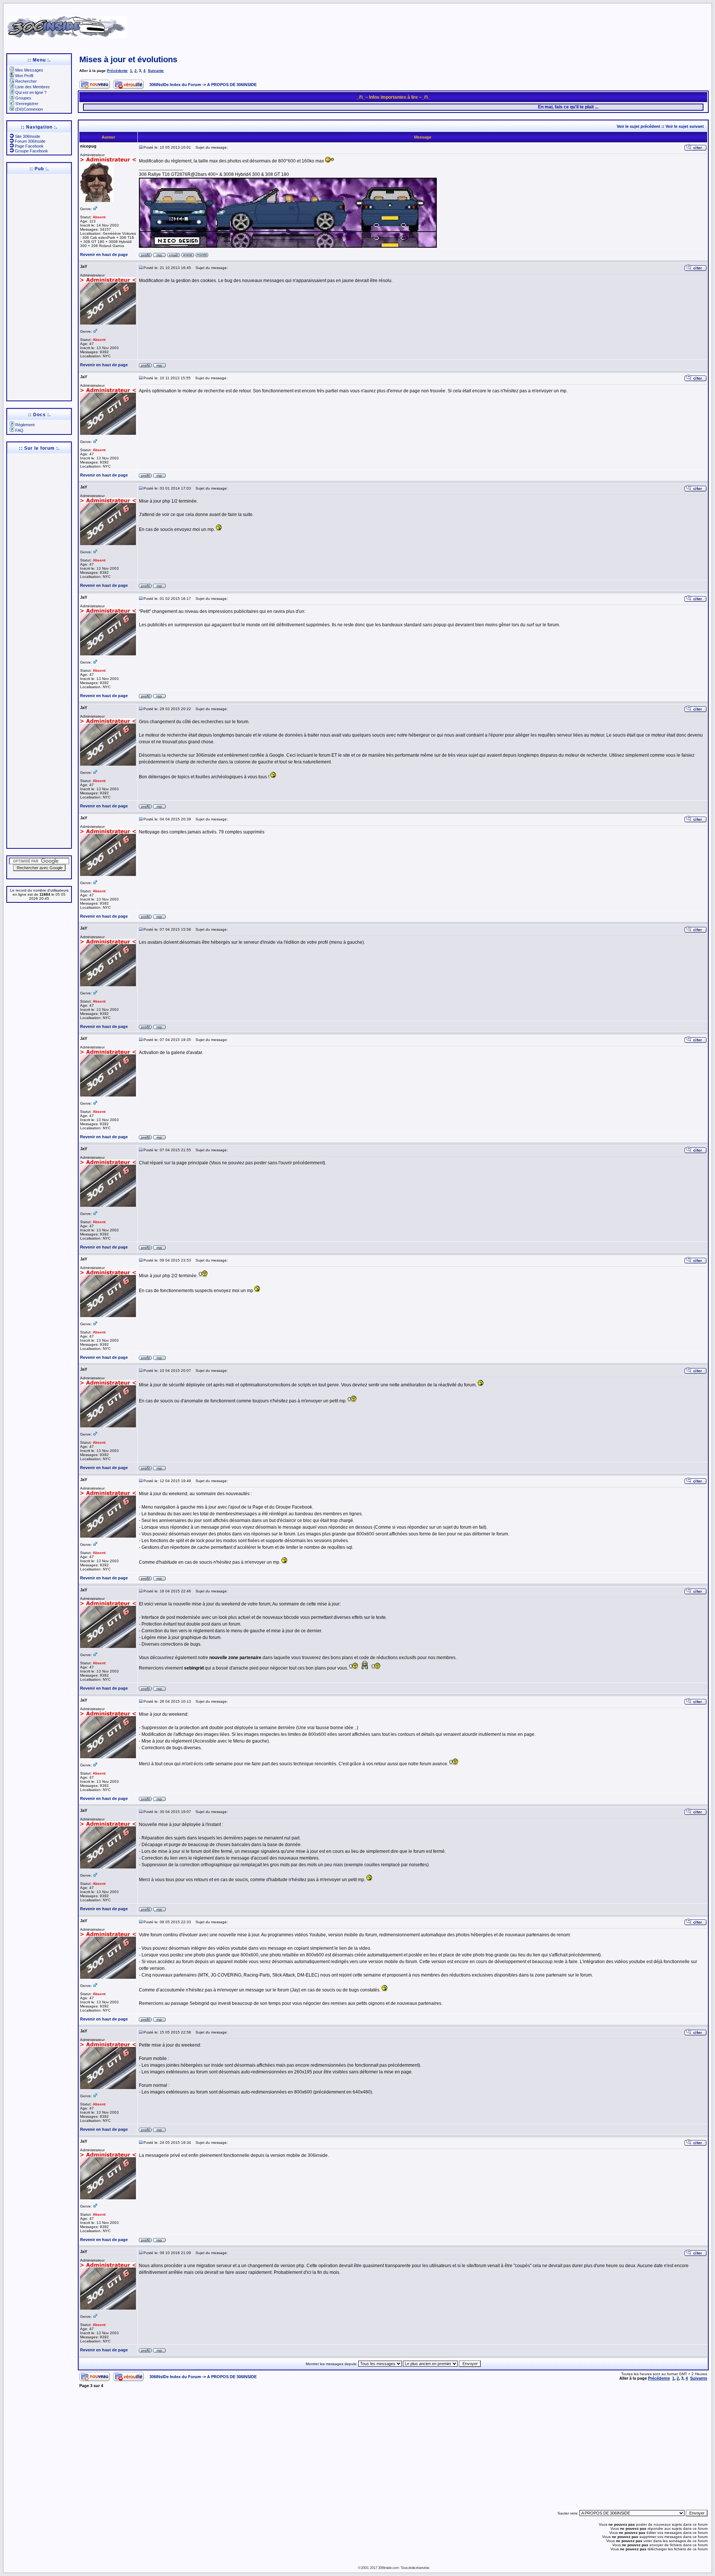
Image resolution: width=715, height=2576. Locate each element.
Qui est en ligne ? (31, 92)
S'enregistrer (27, 104)
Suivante (156, 71)
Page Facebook (29, 146)
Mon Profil (24, 76)
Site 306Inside (28, 136)
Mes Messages (29, 70)
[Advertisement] (466, 24)
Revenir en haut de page (104, 254)
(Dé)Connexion (29, 109)
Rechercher (26, 81)
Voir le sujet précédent (638, 126)
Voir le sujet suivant (685, 126)
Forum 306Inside (30, 141)
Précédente (117, 71)
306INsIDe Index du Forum (175, 85)
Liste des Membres (33, 87)
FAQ (19, 430)
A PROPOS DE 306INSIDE (232, 85)
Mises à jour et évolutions (128, 59)
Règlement (25, 425)
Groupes (23, 98)
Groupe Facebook (31, 151)
